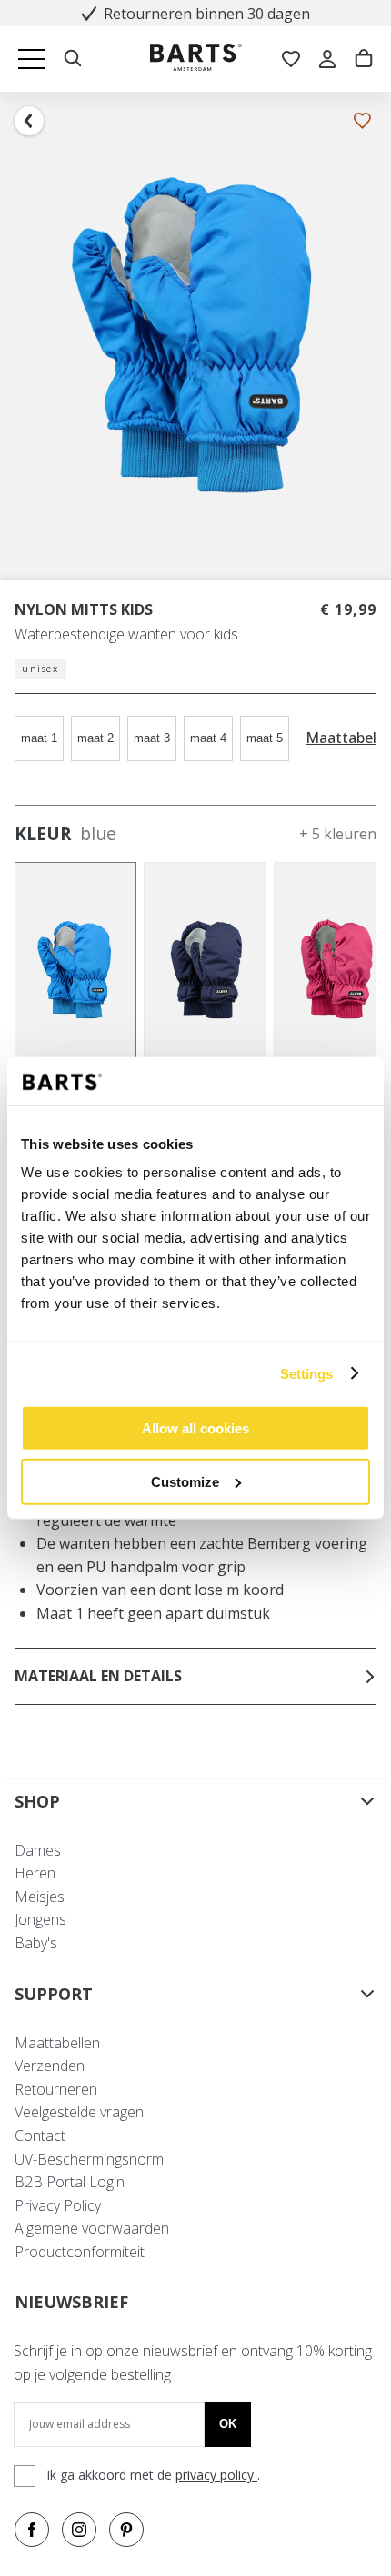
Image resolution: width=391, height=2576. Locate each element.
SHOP (37, 1801)
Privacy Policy (58, 2205)
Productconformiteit (80, 2252)
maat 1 (39, 738)
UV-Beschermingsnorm (89, 2159)
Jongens (40, 1919)
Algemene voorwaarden (92, 2228)
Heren (35, 1873)
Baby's (36, 1943)
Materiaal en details (98, 1676)
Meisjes (40, 1897)
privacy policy (216, 2475)
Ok (228, 2424)
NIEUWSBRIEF (71, 2302)
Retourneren (56, 2089)
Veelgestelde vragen (79, 2112)
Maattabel (341, 738)
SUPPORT (54, 1994)
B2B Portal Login (70, 2182)
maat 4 (208, 738)
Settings (307, 1373)
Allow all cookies (195, 1428)
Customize (185, 1481)
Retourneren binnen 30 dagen (207, 14)
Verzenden (50, 2066)
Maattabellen (57, 2043)
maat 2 (95, 738)
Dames (38, 1850)
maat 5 (265, 738)
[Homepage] (196, 59)
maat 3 (152, 738)
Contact (40, 2135)
